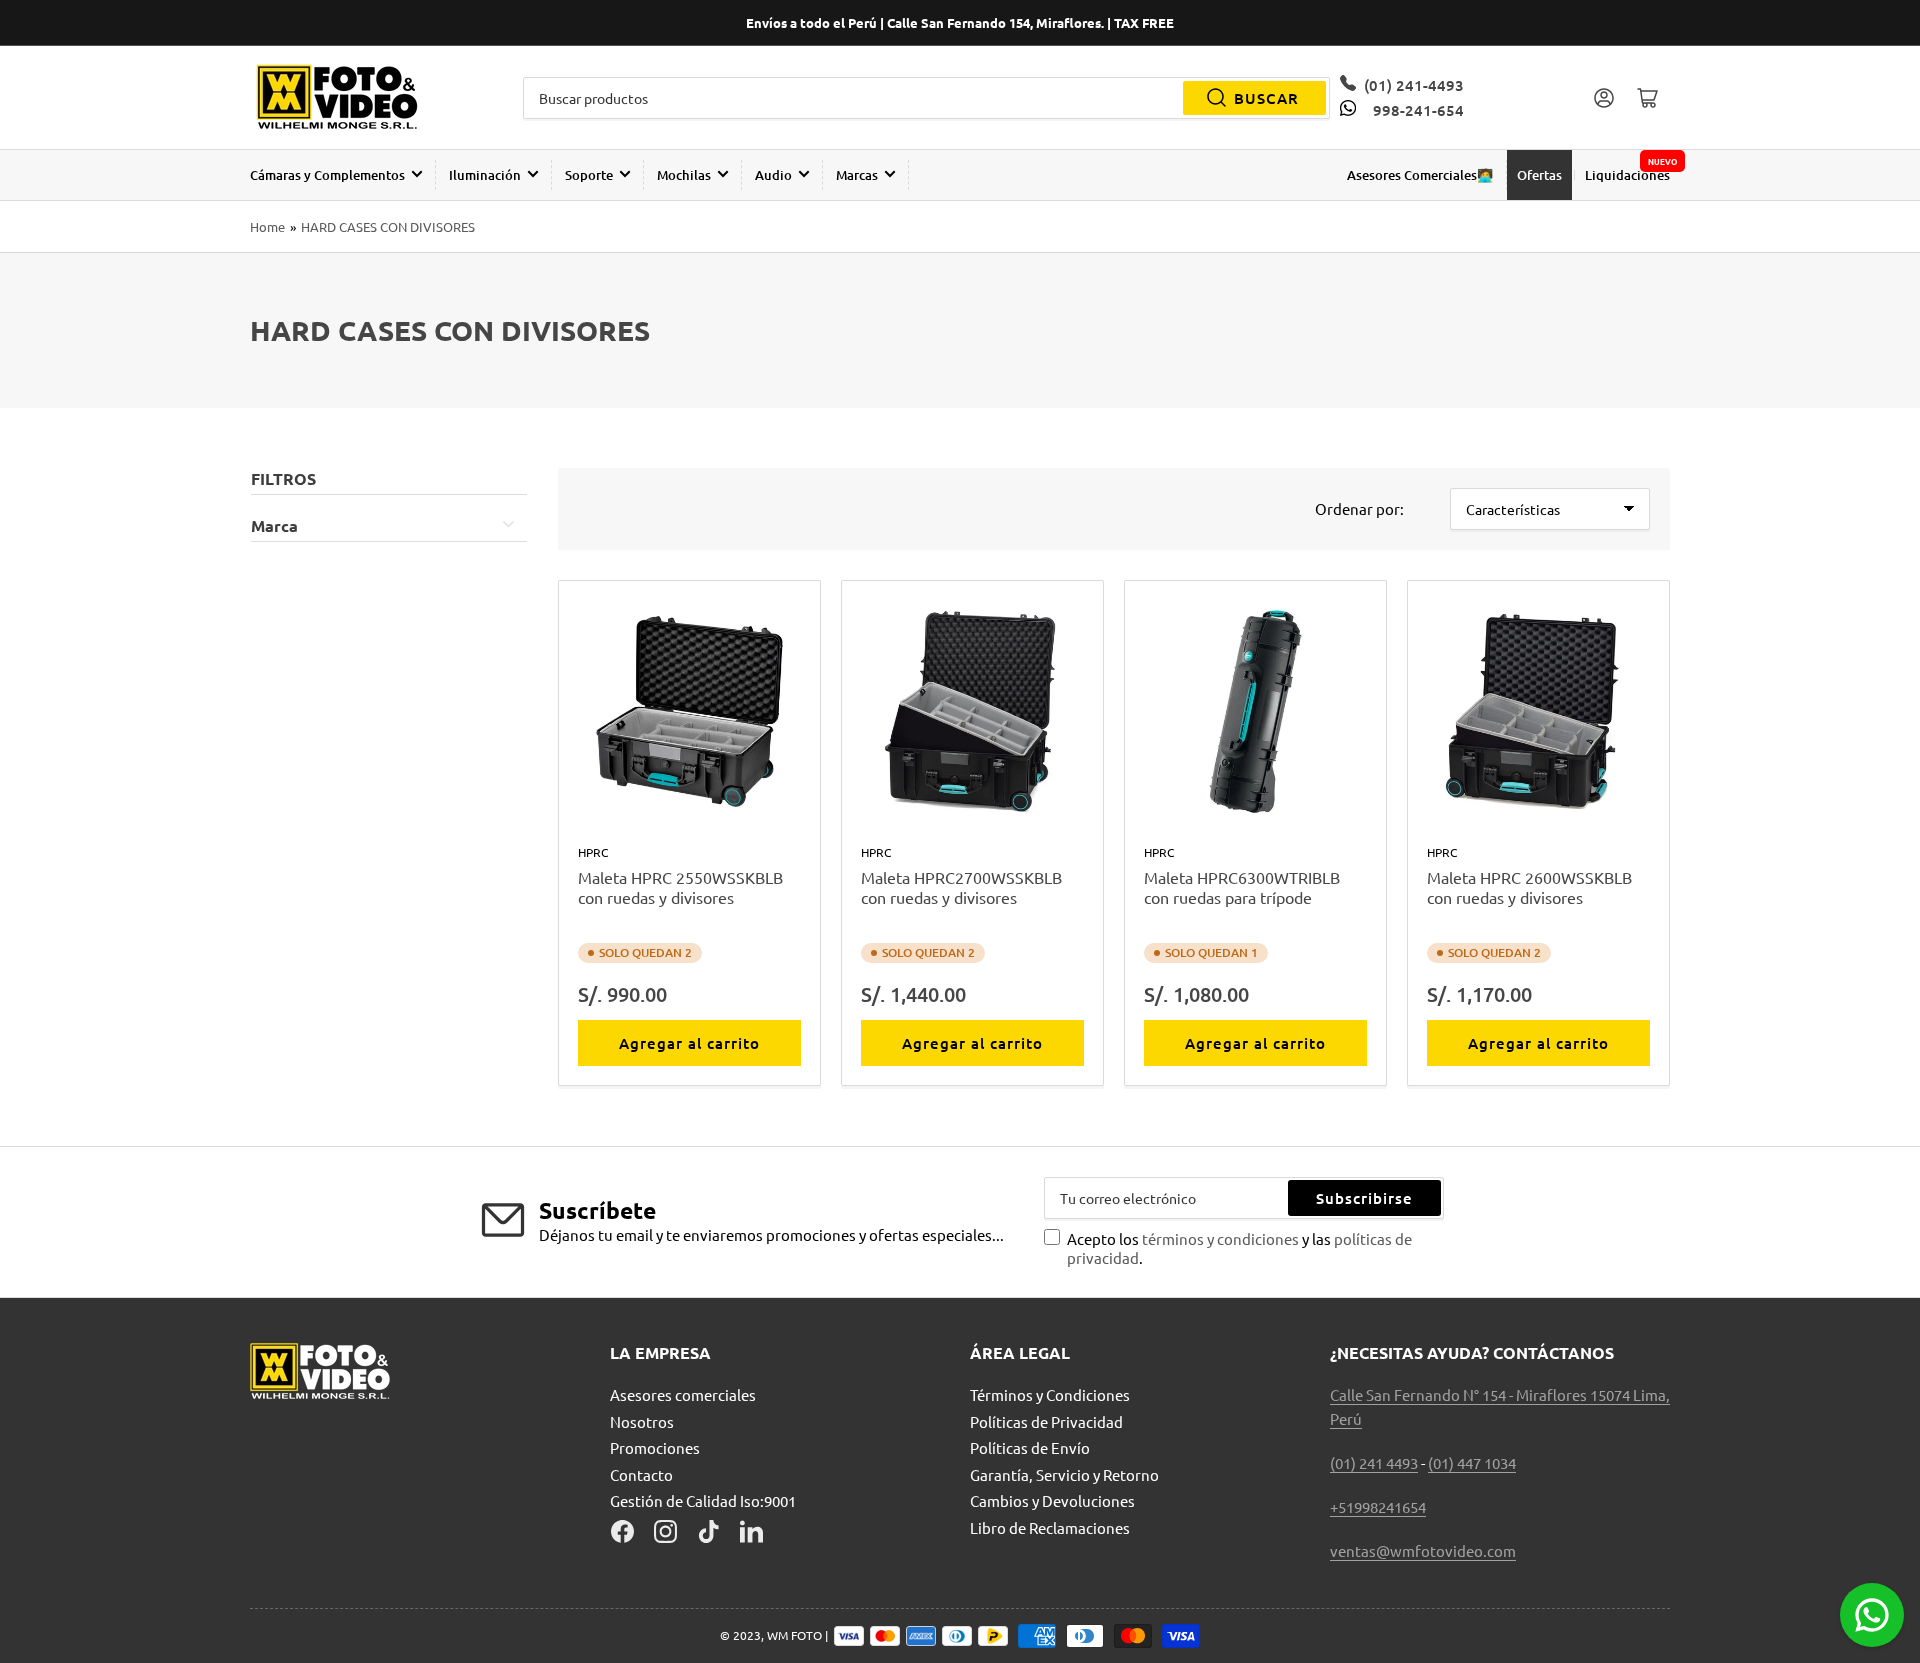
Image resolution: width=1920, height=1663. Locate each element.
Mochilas (684, 175)
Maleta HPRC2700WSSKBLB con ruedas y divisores (961, 887)
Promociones (655, 1447)
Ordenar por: (1359, 508)
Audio (773, 175)
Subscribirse (1364, 1198)
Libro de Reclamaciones (1050, 1527)
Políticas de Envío (1030, 1447)
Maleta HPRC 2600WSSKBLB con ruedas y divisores (1529, 887)
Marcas (857, 175)
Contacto (641, 1474)
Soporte (589, 175)
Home (267, 226)
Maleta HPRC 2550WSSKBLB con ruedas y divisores (680, 887)
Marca (274, 525)
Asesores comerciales (683, 1394)
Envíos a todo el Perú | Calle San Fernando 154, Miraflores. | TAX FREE (960, 22)
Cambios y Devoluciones (1052, 1500)
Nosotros (642, 1421)
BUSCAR (1266, 98)
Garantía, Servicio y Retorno (1064, 1474)
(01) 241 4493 (1374, 1462)
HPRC (593, 852)
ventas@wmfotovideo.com (1423, 1550)
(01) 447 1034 (1472, 1462)
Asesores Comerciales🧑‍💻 (1420, 175)
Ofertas (1539, 175)
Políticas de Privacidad (1046, 1421)
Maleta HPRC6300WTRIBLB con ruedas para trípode (1242, 887)
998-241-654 (1418, 110)
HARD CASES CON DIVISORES (388, 226)
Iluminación (485, 175)
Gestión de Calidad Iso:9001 (703, 1500)
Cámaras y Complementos (327, 175)
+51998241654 (1378, 1506)
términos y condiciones (1222, 1238)
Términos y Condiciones (1050, 1394)
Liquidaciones (1627, 175)
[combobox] (927, 98)
